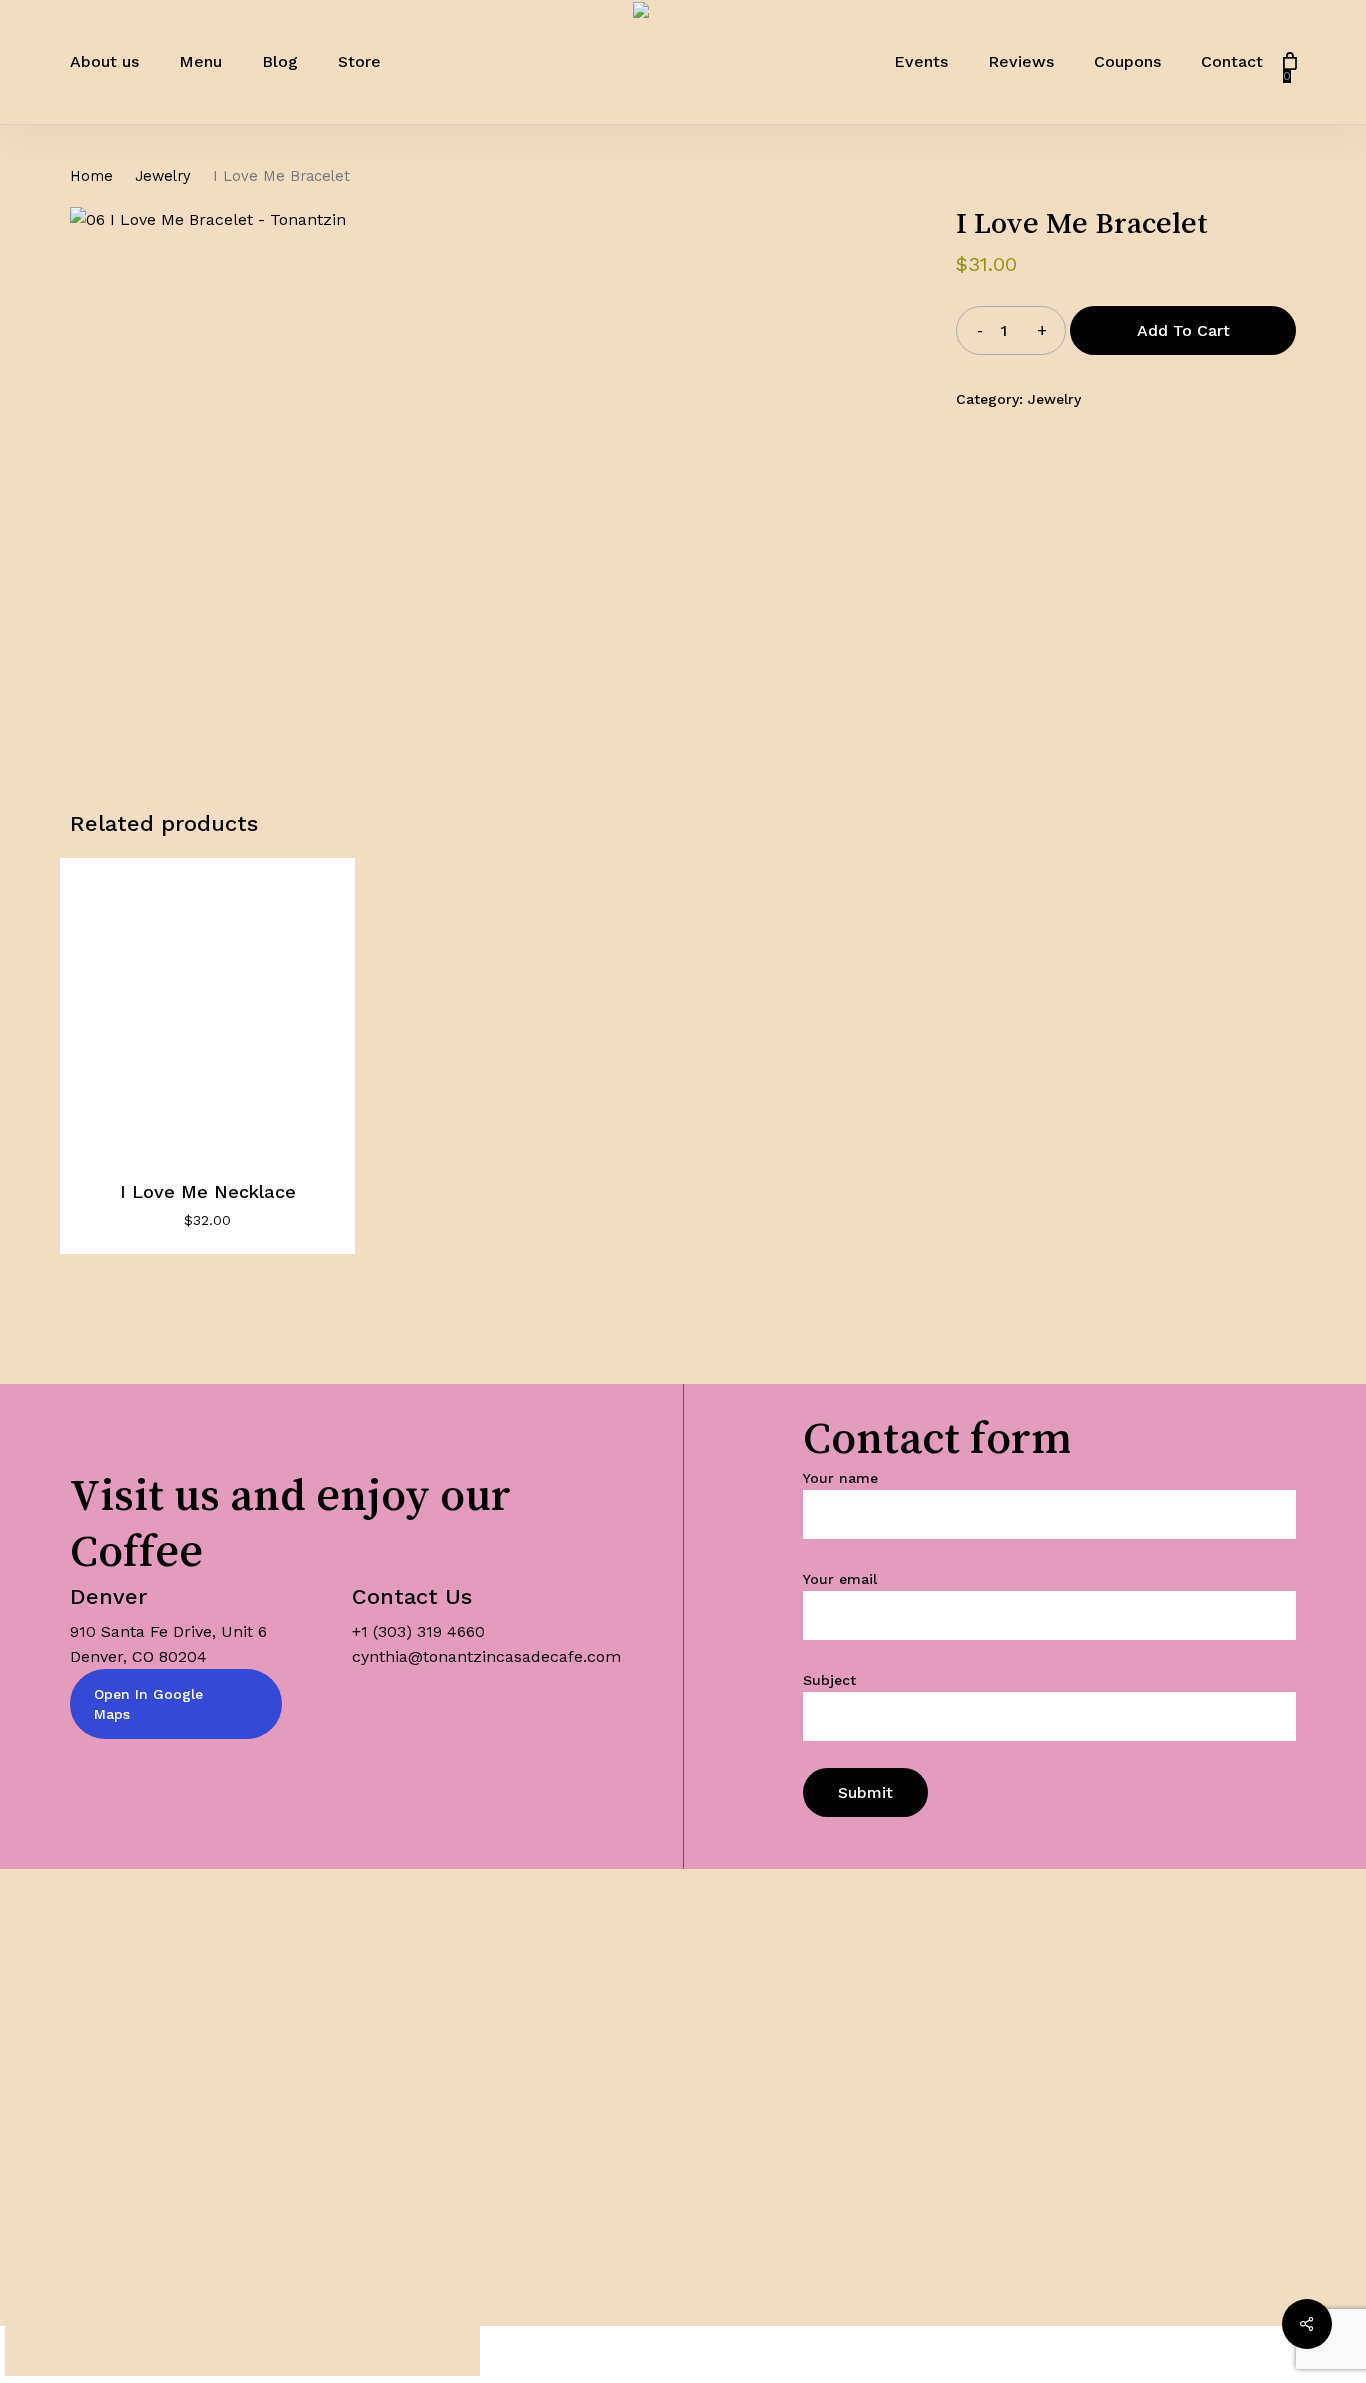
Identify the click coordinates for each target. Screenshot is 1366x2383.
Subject (829, 1680)
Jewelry (163, 176)
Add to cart (1183, 330)
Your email (840, 1579)
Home (91, 176)
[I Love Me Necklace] (207, 1005)
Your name (840, 1478)
